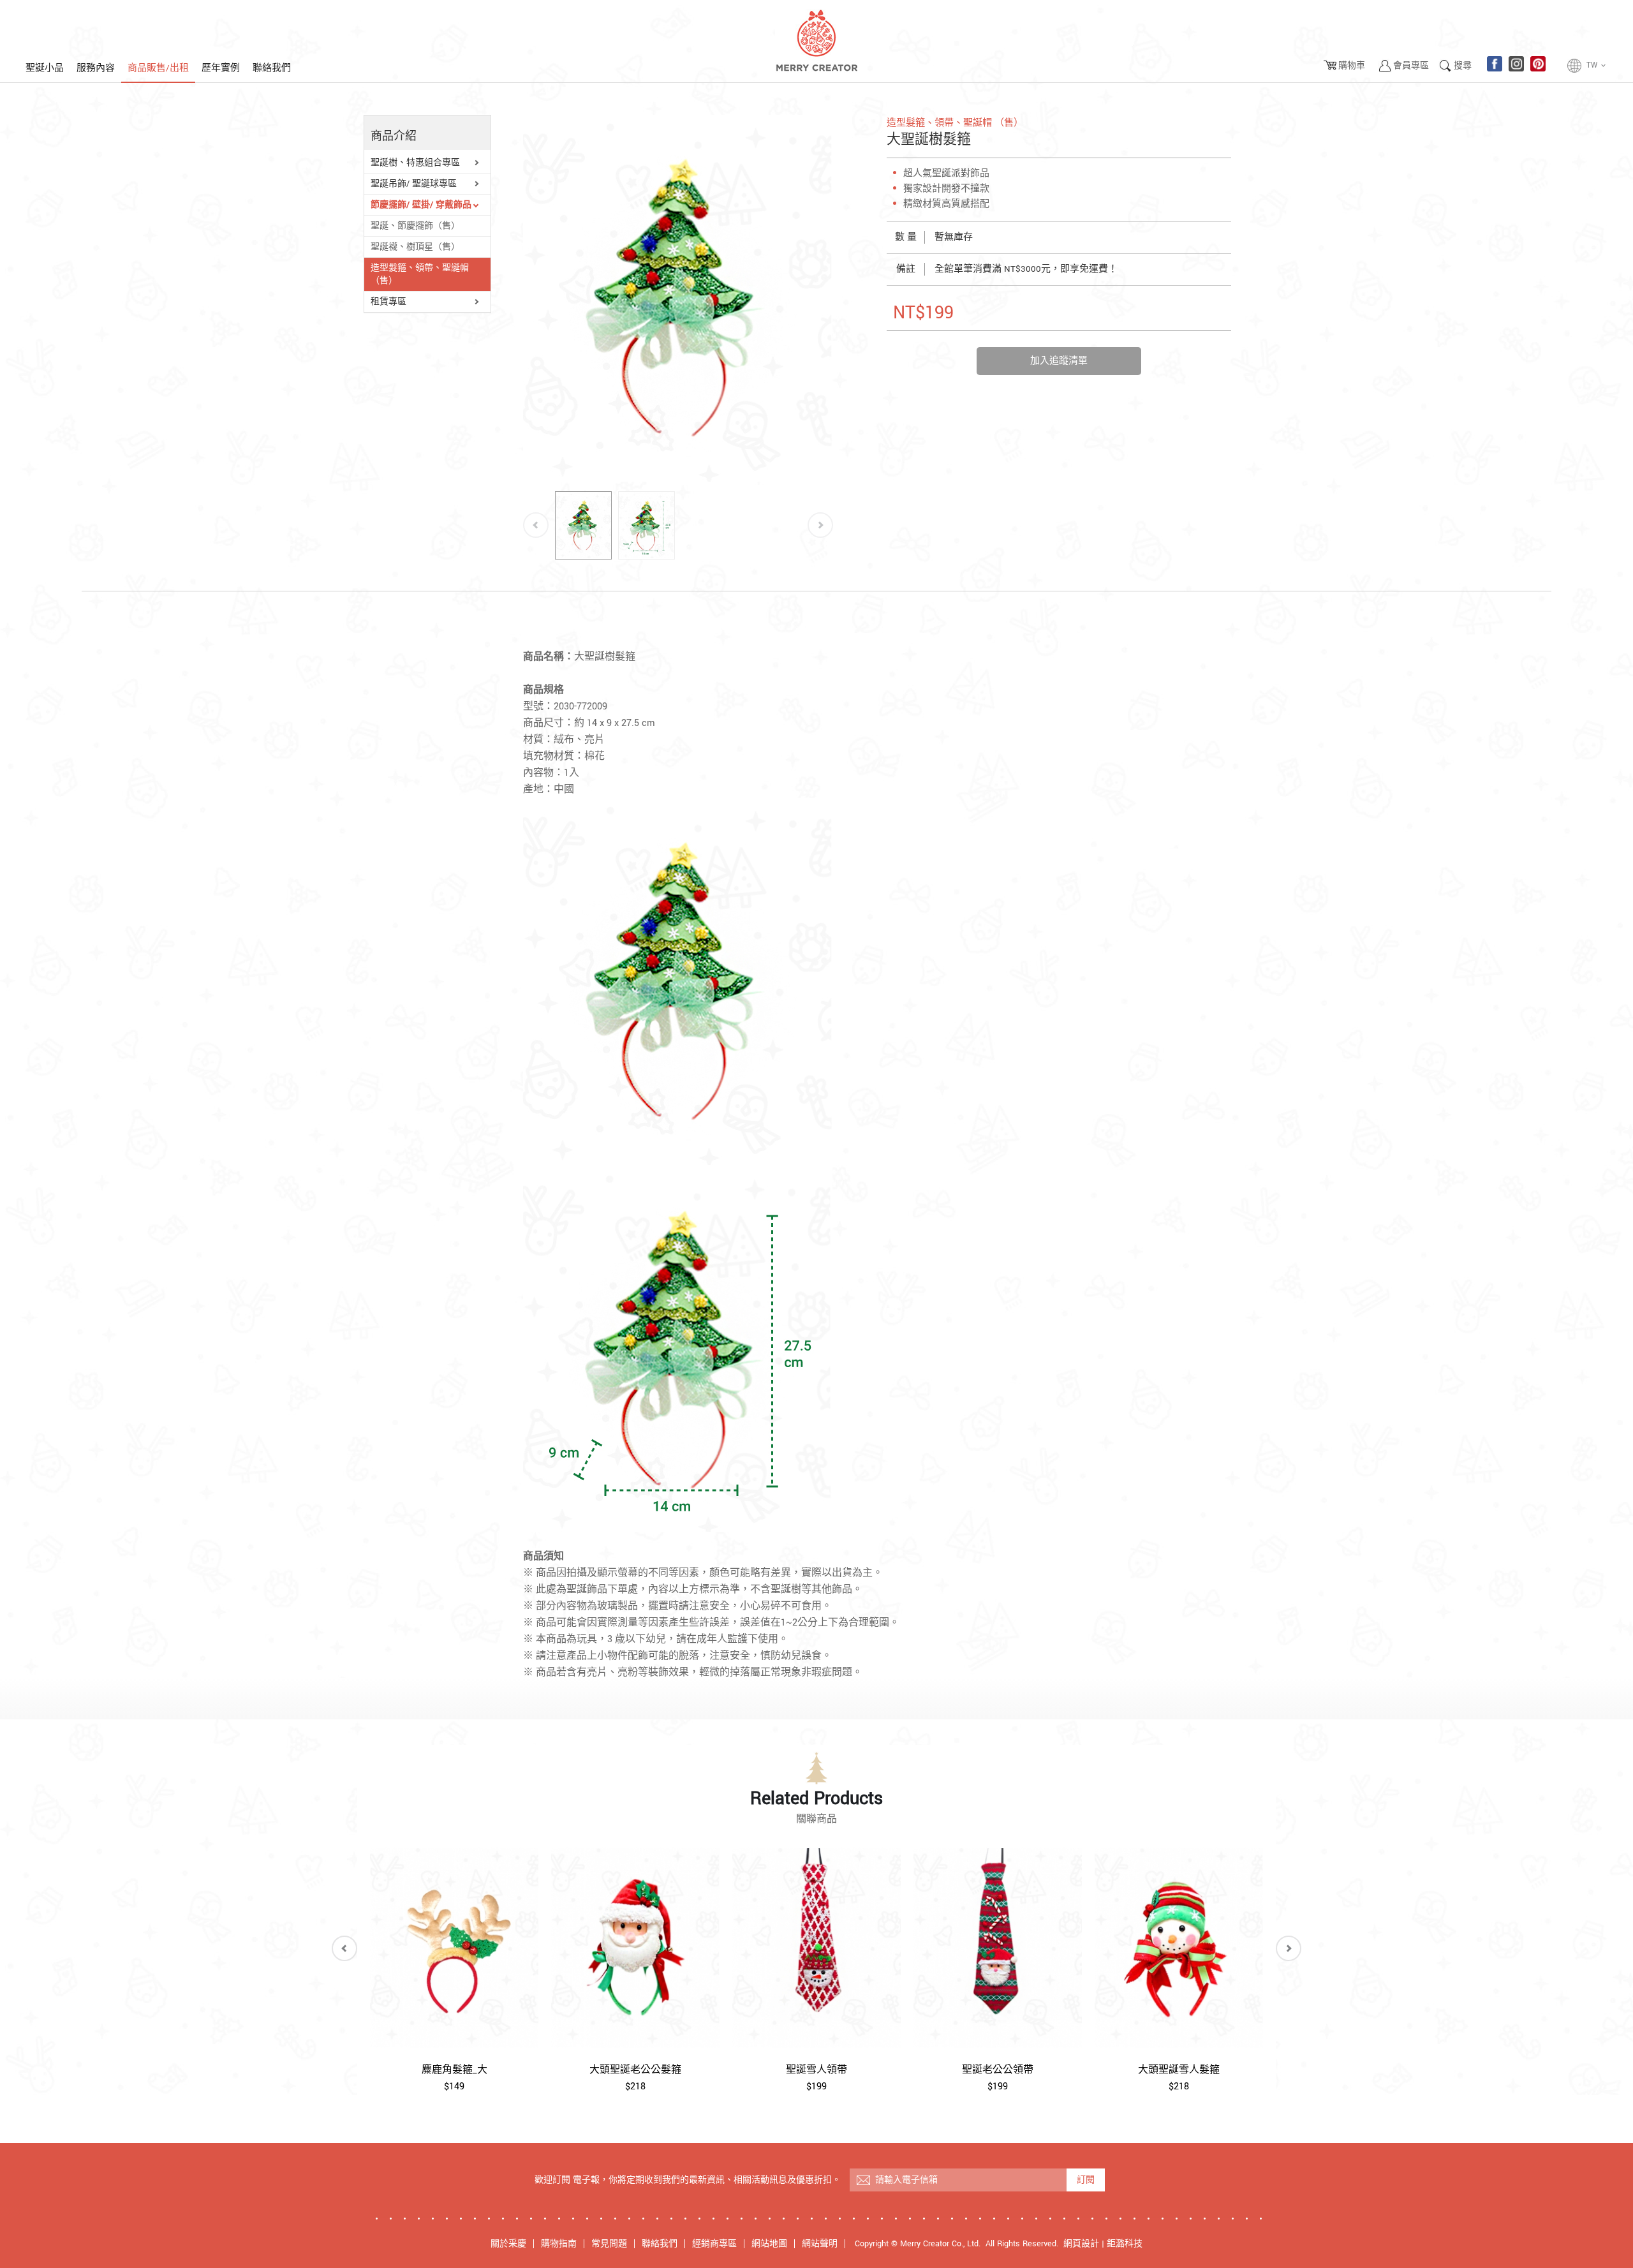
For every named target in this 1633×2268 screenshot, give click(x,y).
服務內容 (96, 68)
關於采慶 (508, 2244)
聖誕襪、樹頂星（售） (415, 247)
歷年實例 (221, 68)
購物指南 (559, 2244)
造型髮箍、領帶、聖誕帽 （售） (420, 274)
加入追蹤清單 (1059, 361)
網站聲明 (820, 2244)
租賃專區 (388, 302)
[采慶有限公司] (816, 41)
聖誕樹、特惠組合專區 (415, 163)
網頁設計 (1081, 2244)
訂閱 (1086, 2180)
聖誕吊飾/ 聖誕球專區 (414, 184)
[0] (583, 525)
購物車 (1352, 66)
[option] (678, 298)
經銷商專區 (714, 2244)
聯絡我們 (272, 68)
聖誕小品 (45, 68)
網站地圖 (769, 2244)
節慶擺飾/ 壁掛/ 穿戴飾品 (421, 205)
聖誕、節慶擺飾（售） (415, 226)
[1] (647, 525)
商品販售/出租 (158, 68)
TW (1597, 65)
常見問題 (609, 2244)
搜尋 (1463, 66)
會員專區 (1411, 66)
